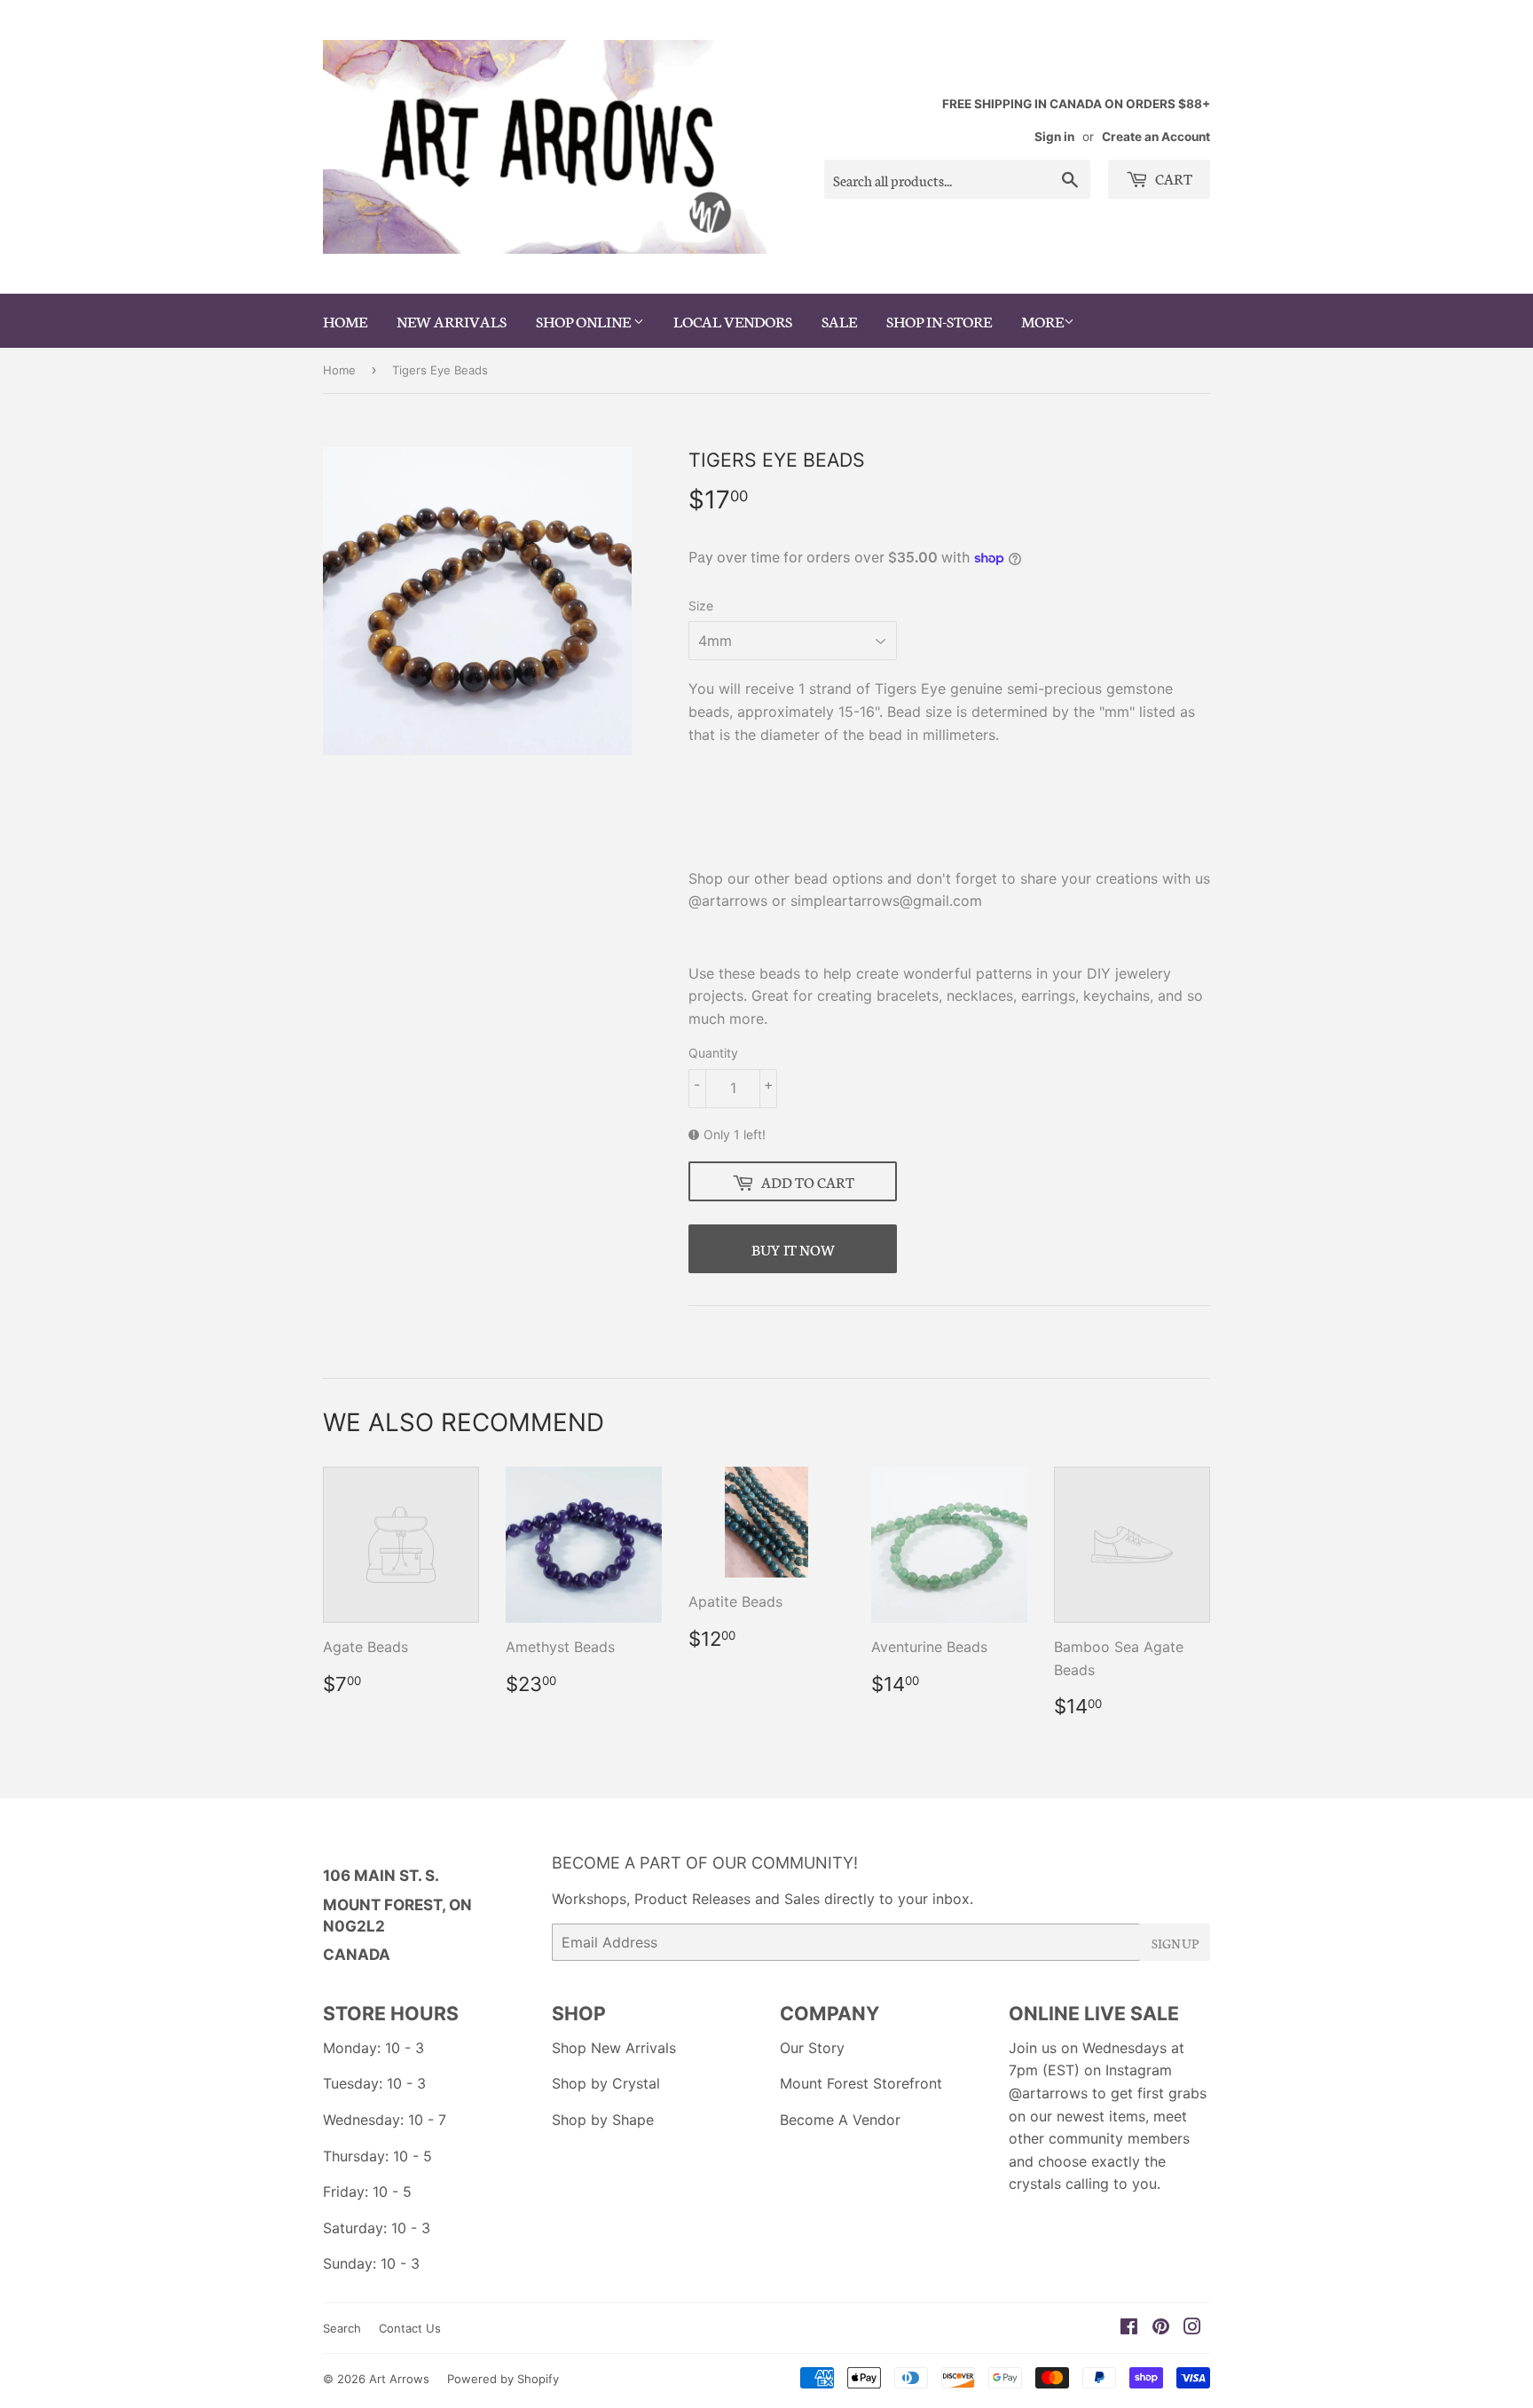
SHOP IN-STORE (939, 320)
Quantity (713, 1053)
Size (701, 606)
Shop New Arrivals (614, 2048)
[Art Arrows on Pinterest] (1161, 2328)
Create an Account (1156, 137)
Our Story (812, 2048)
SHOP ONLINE (585, 320)
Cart (1172, 178)
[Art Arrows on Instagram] (1192, 2328)
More (1042, 320)
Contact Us (410, 2328)
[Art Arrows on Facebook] (1129, 2328)
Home (339, 370)
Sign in (1054, 137)
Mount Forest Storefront (861, 2083)
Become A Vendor (840, 2120)
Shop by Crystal (606, 2083)
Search (342, 2328)
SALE (839, 320)
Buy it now (793, 1249)
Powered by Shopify (503, 2379)
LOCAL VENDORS (733, 320)
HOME (345, 320)
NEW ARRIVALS (452, 320)
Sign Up (1175, 1943)
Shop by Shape (603, 2120)
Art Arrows (399, 2379)
